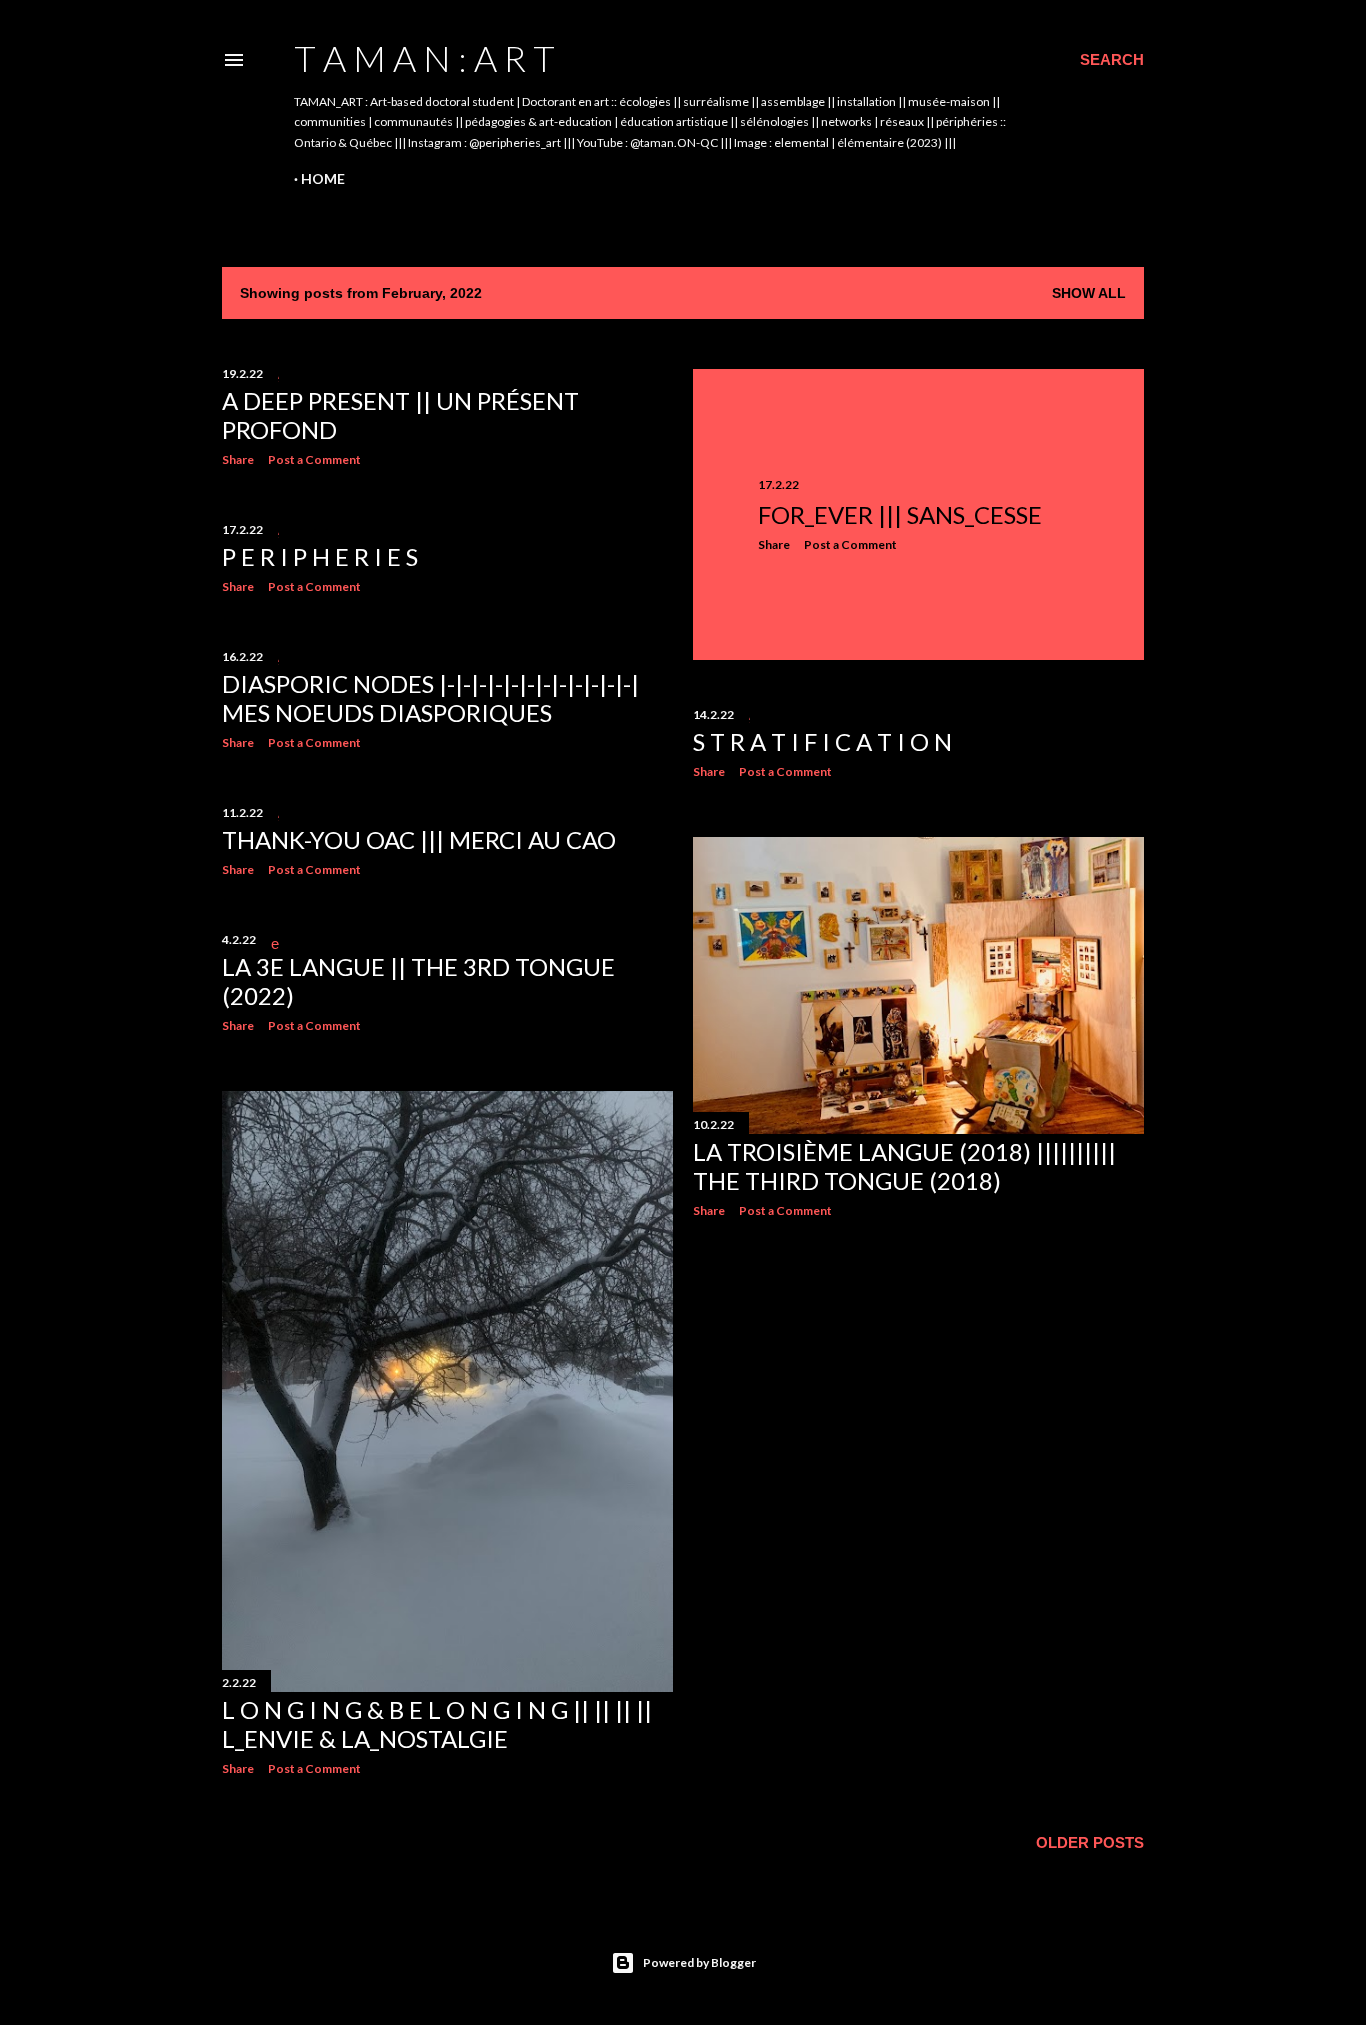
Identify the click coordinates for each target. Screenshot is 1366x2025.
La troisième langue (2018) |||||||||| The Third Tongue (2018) (904, 1166)
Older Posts (1090, 1842)
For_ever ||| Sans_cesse (900, 514)
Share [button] (238, 459)
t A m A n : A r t (424, 58)
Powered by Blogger (699, 1962)
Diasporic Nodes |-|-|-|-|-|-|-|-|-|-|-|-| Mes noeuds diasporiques (430, 698)
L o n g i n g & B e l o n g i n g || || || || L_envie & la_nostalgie (437, 1724)
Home (323, 178)
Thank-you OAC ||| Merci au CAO (419, 839)
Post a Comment (314, 459)
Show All (1089, 293)
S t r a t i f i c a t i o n (822, 741)
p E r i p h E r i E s (320, 556)
